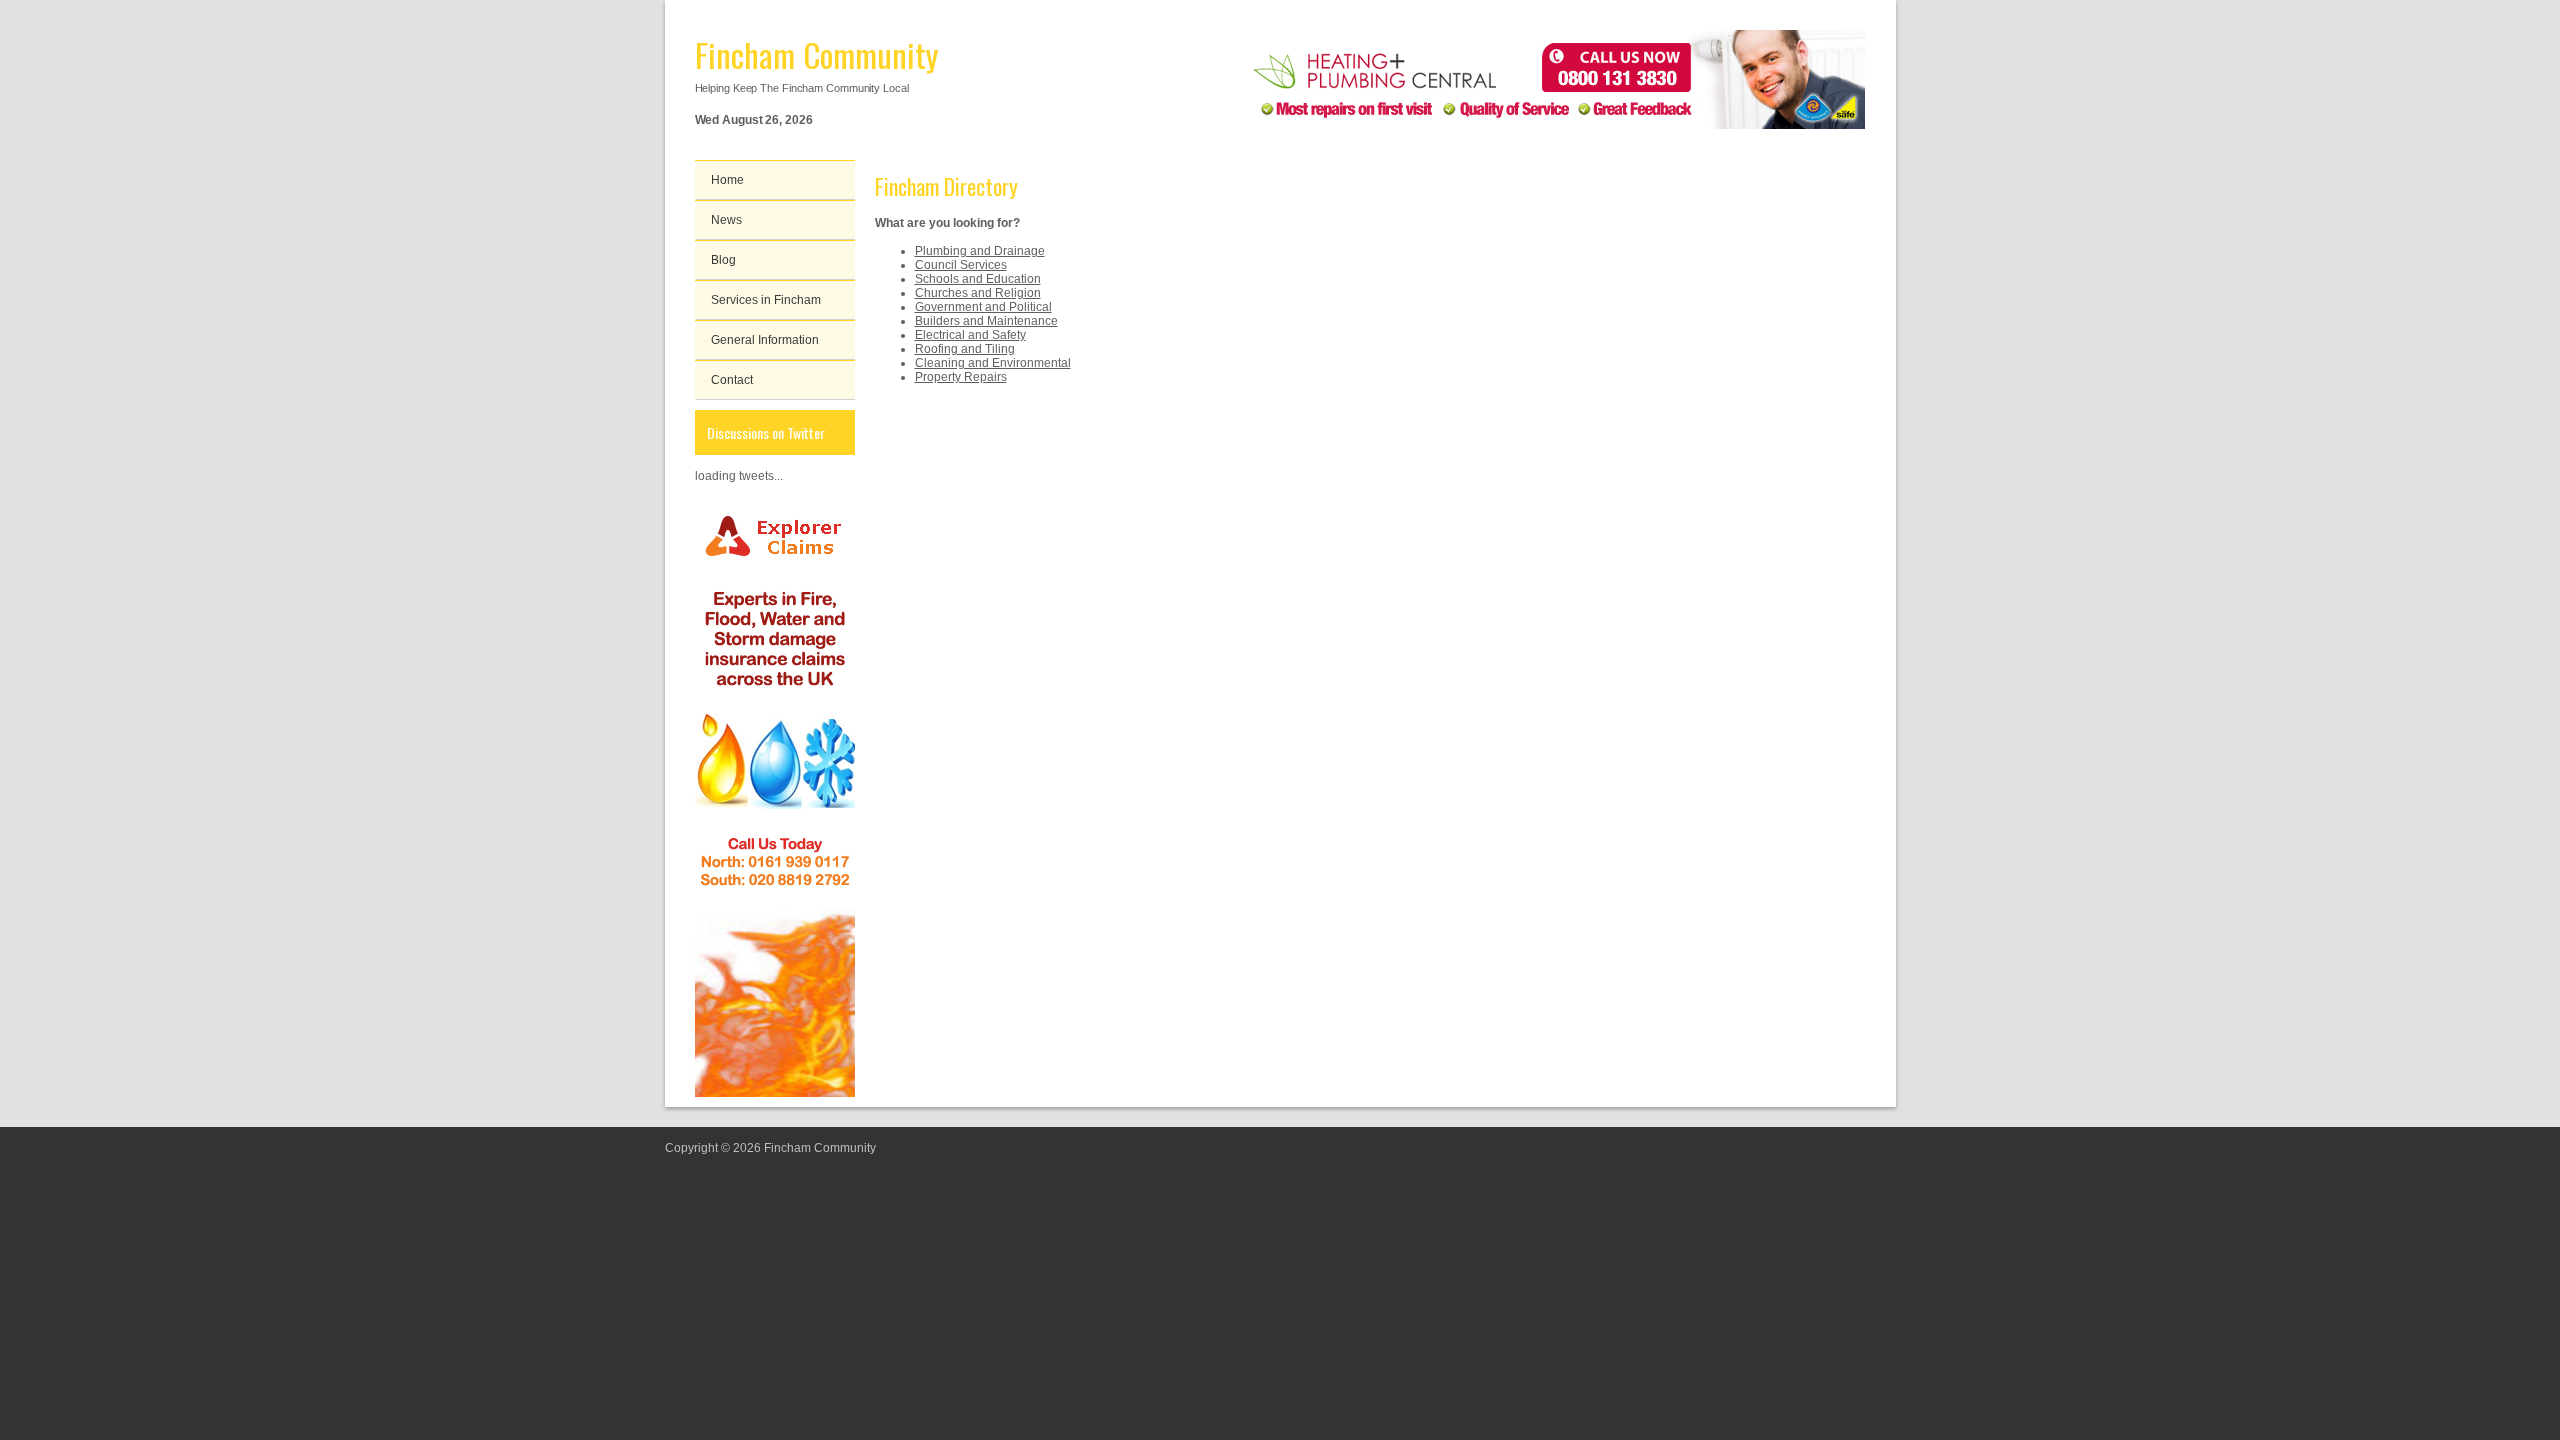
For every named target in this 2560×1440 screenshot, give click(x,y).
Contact (732, 380)
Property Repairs (961, 377)
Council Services (961, 265)
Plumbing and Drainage (980, 251)
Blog (723, 260)
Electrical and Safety (970, 335)
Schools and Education (978, 279)
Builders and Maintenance (986, 321)
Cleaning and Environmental (993, 363)
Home (727, 180)
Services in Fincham (766, 300)
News (726, 220)
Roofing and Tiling (965, 349)
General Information (765, 340)
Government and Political (983, 307)
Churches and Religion (978, 293)
